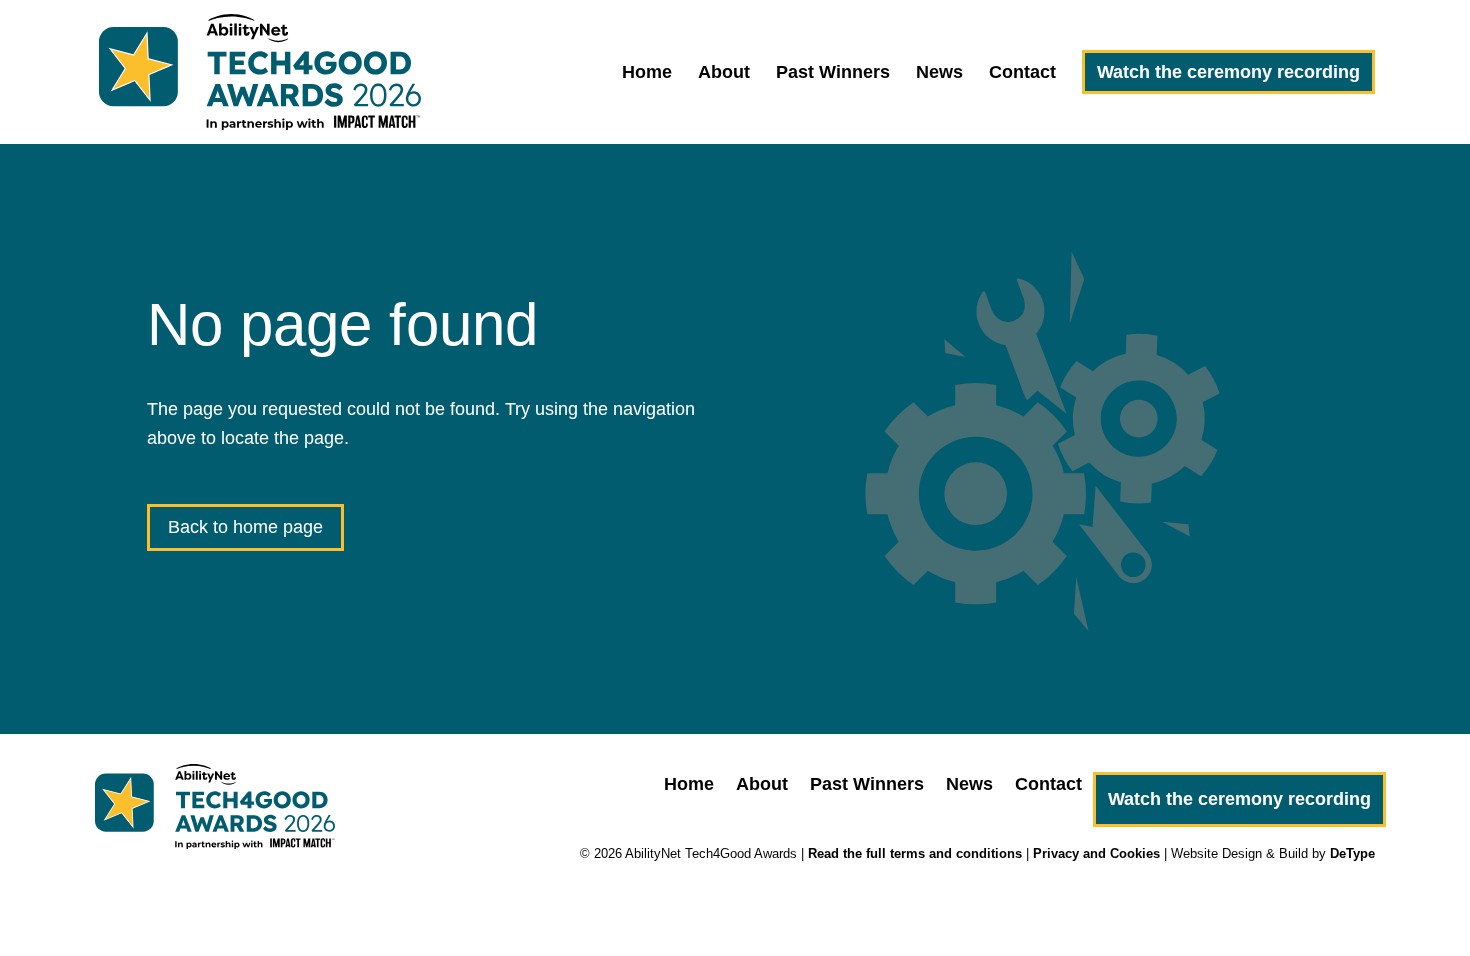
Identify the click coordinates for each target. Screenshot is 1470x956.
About (724, 73)
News (939, 73)
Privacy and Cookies (1096, 853)
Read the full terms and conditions (915, 853)
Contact (1022, 73)
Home (647, 73)
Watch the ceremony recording (1228, 72)
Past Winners (833, 73)
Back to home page (245, 527)
